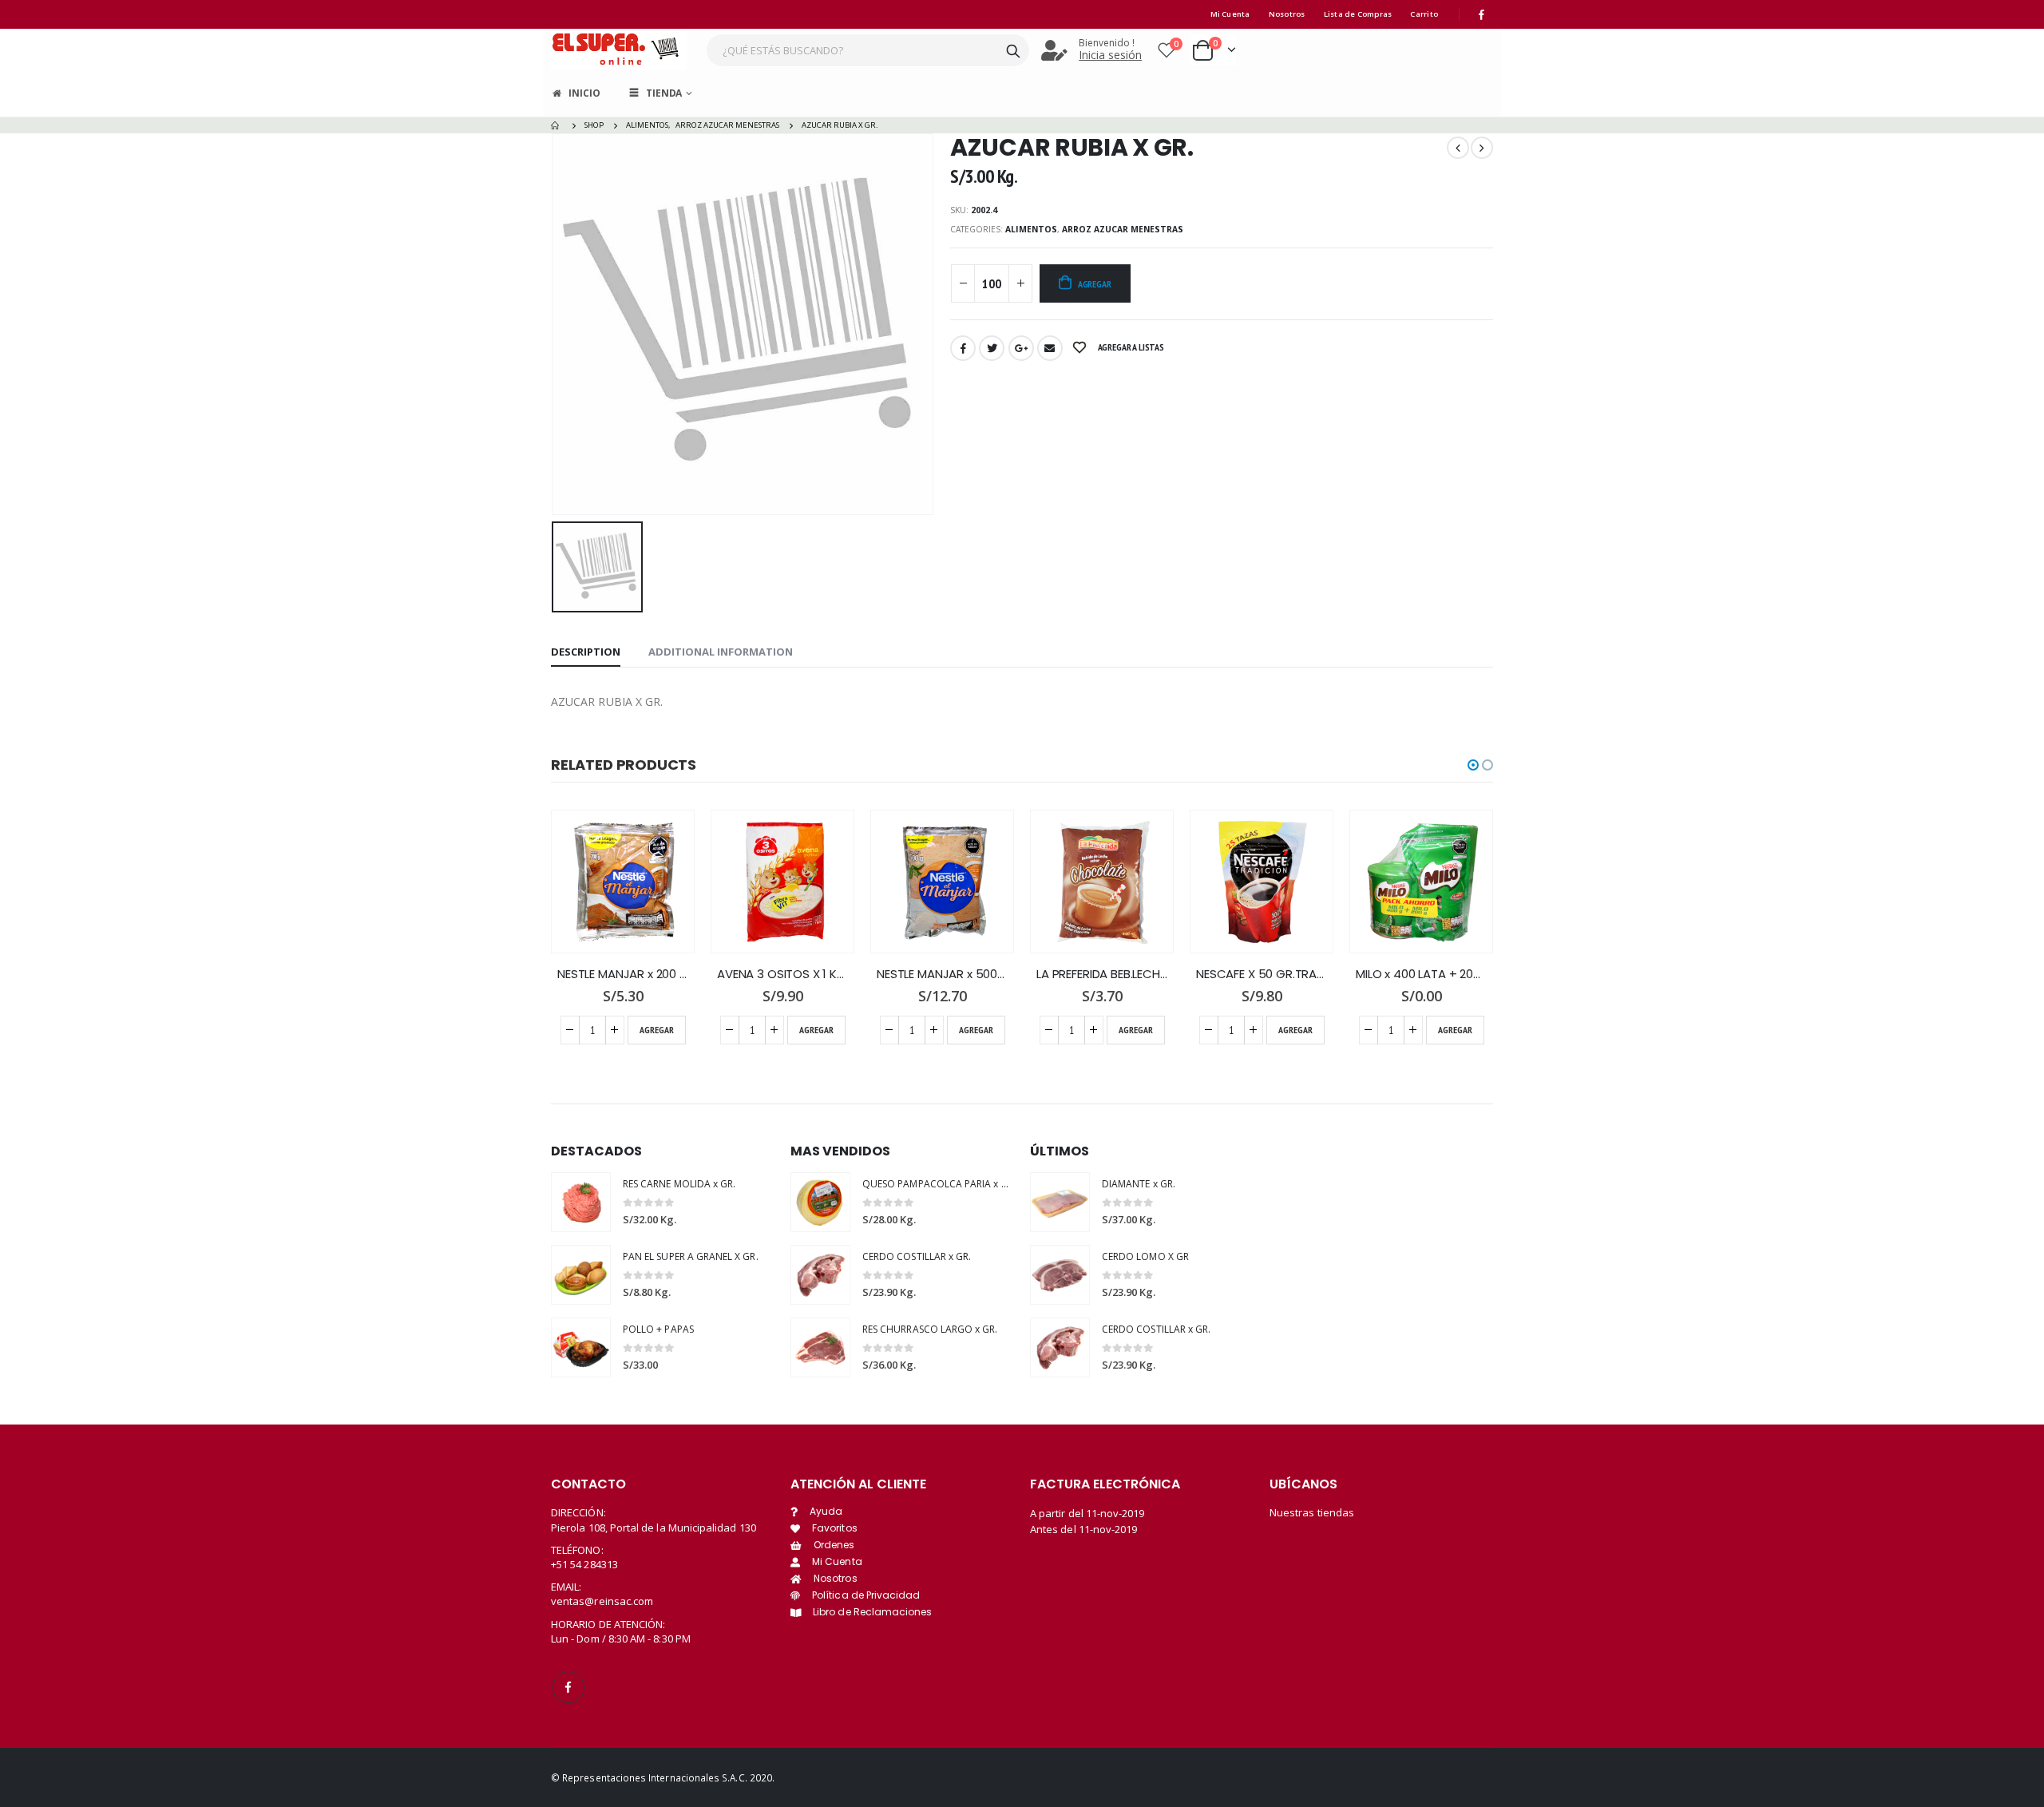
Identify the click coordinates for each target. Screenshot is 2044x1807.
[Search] (1013, 50)
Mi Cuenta (1230, 14)
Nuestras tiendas (1312, 1512)
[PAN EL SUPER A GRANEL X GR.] (581, 1275)
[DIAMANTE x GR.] (1060, 1202)
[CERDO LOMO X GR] (1060, 1275)
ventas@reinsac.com (602, 1601)
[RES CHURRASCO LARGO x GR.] (820, 1347)
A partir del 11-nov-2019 (1087, 1513)
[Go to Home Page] (557, 125)
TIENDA (664, 93)
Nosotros (1287, 14)
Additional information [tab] (721, 652)
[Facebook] (1482, 14)
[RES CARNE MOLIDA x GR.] (581, 1202)
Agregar (1095, 284)
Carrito (1424, 14)
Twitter (992, 348)
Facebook (963, 348)
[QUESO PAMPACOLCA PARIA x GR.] (820, 1202)
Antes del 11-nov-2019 (1083, 1529)
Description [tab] (586, 652)
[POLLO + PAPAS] (581, 1347)
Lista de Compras (1358, 14)
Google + (1021, 348)
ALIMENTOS (1031, 229)
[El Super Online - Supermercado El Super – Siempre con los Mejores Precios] (619, 50)
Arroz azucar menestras (1123, 229)
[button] (1473, 765)
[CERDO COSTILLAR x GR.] (820, 1275)
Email (1050, 348)
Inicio (584, 93)
